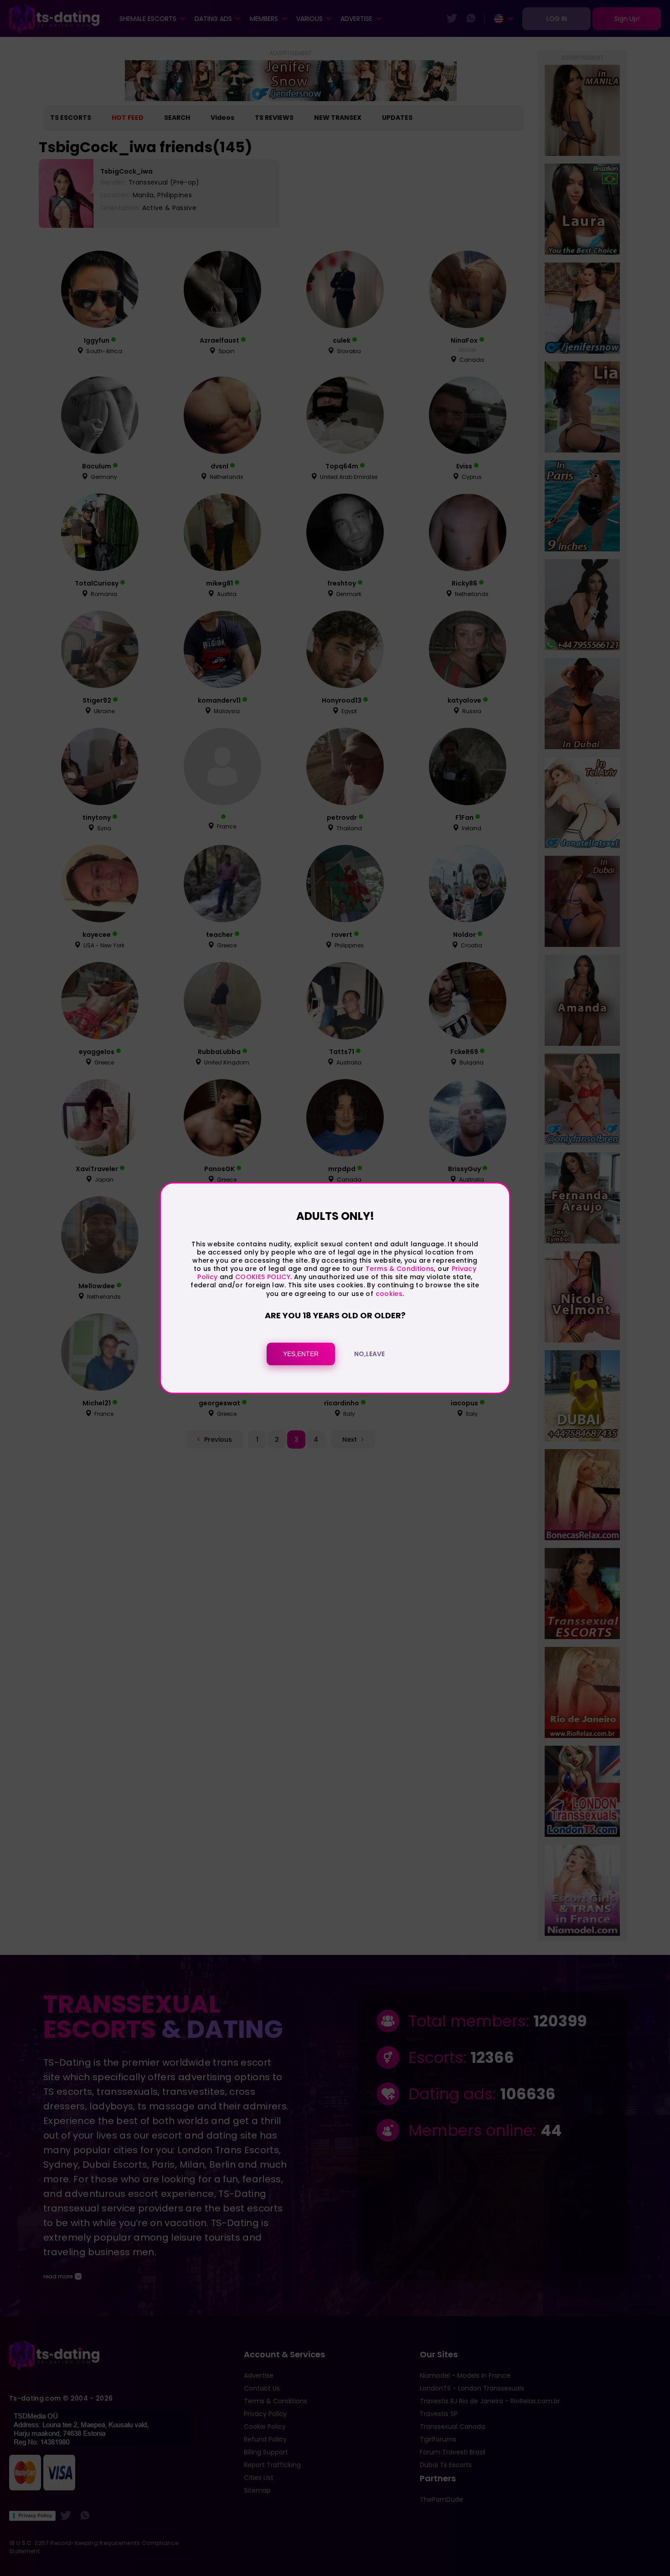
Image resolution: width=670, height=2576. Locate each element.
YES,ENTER (301, 1354)
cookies (389, 1294)
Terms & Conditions (400, 1269)
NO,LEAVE (369, 1354)
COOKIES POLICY (263, 1277)
